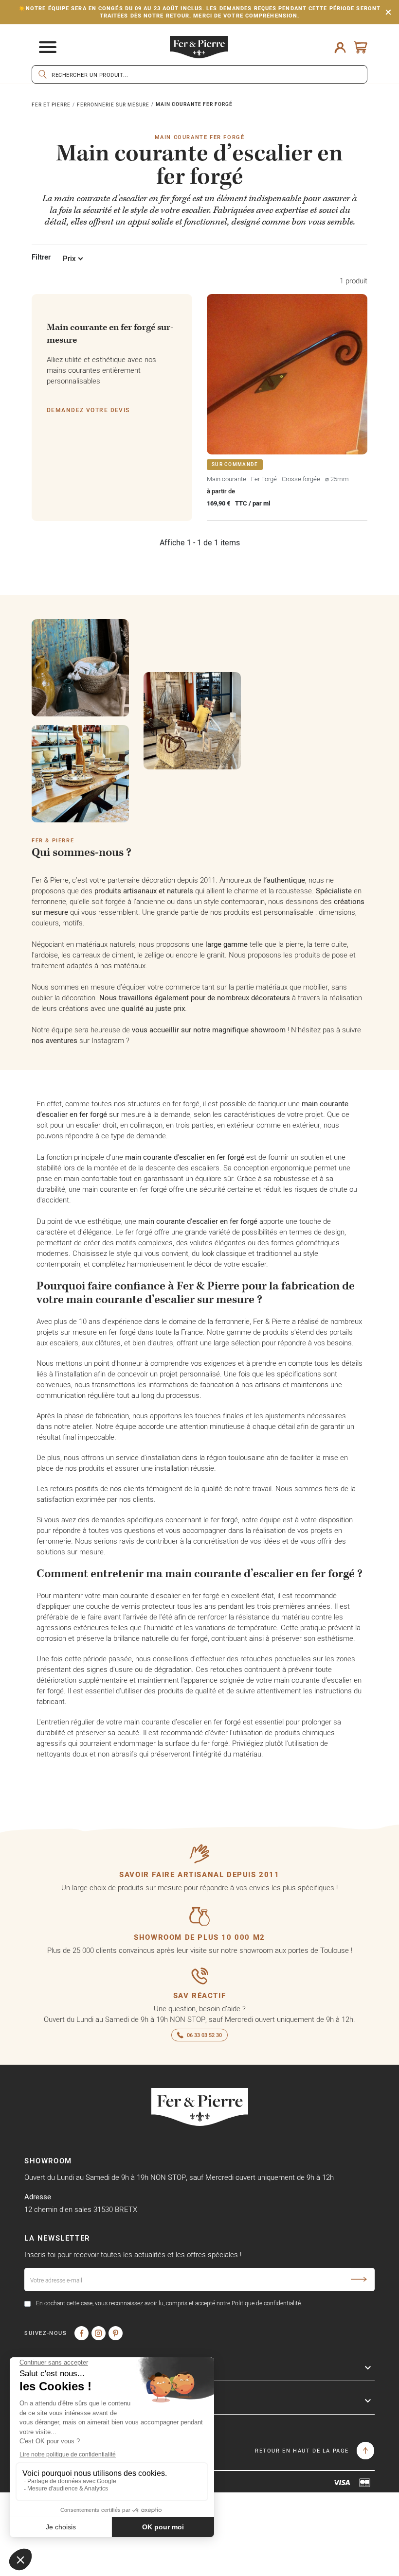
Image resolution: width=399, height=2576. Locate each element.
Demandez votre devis (88, 410)
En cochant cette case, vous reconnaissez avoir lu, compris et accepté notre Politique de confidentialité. (169, 2303)
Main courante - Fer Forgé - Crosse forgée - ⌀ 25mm (278, 479)
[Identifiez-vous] (340, 47)
